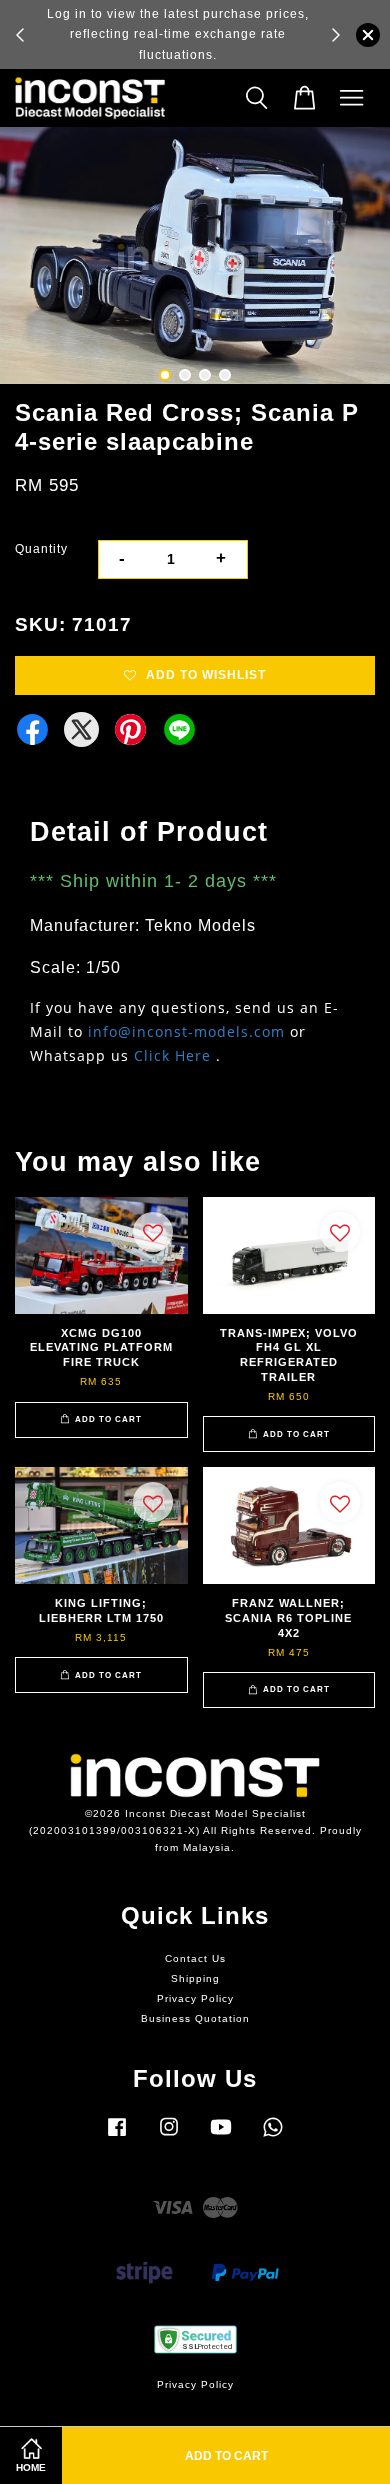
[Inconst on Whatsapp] (273, 2137)
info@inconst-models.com (186, 1031)
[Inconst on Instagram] (169, 2137)
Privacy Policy (195, 1998)
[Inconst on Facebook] (117, 2137)
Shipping (195, 1978)
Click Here (172, 1055)
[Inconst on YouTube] (221, 2137)
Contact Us (195, 1958)
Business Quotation (195, 2018)
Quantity (41, 549)
